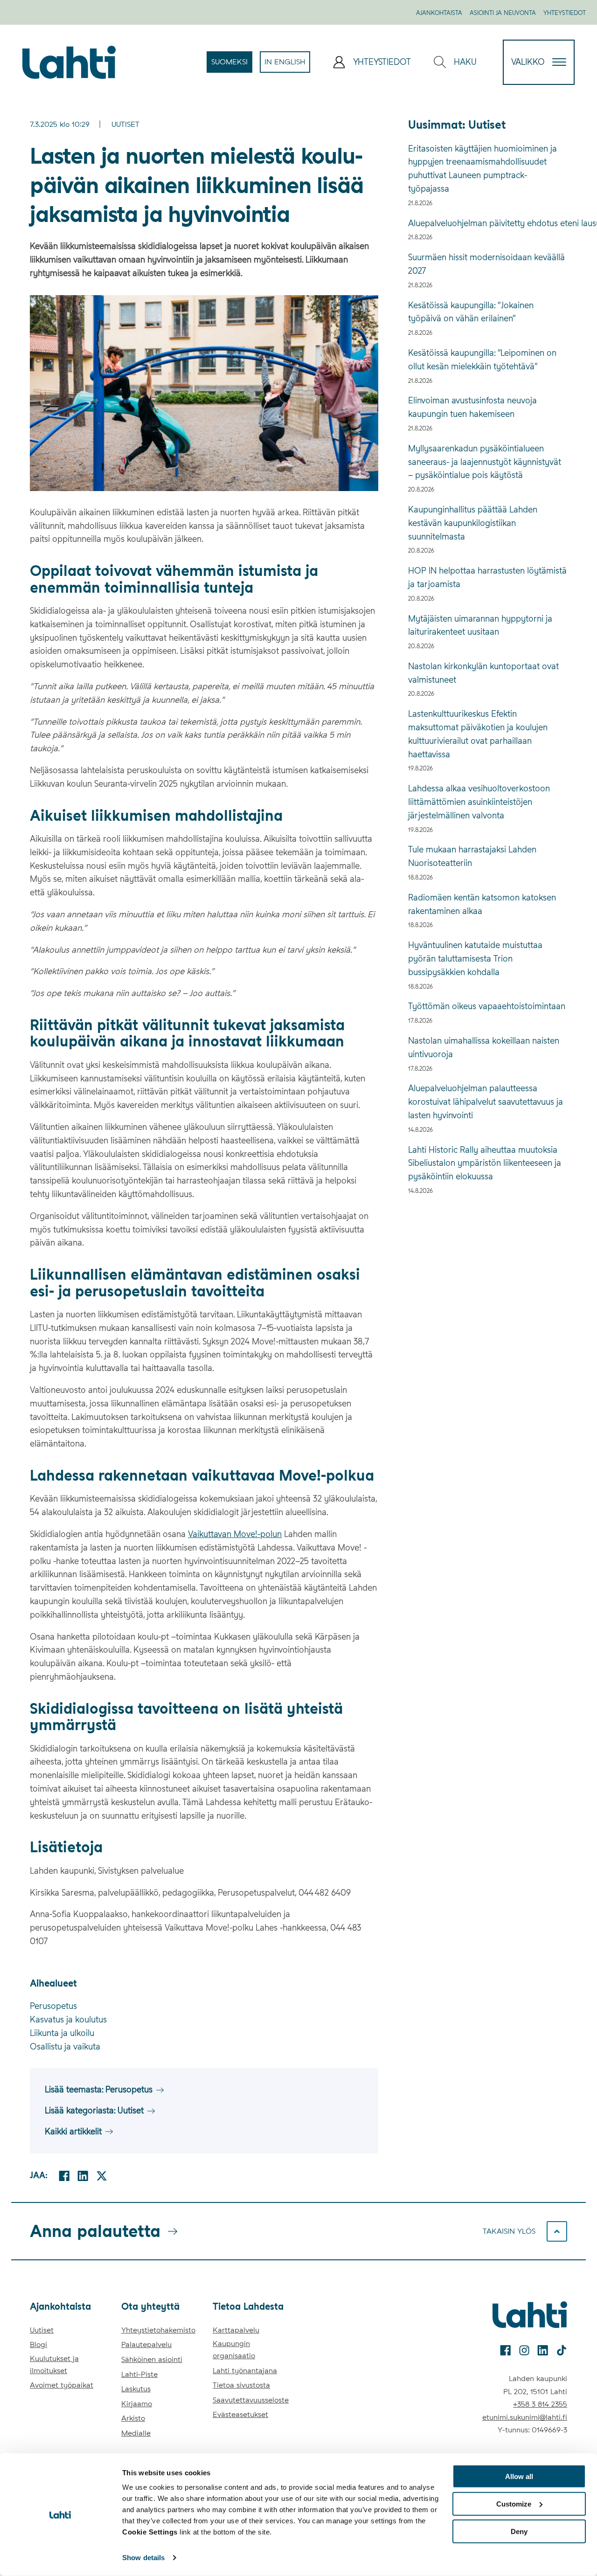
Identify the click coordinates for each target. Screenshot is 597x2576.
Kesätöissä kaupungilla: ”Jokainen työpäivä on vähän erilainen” (471, 312)
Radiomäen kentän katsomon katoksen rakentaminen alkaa (482, 904)
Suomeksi (232, 65)
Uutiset (125, 124)
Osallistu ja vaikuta (65, 2046)
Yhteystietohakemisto (158, 2330)
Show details (143, 2558)
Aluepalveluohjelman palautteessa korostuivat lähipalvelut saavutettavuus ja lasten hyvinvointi (486, 1102)
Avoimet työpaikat (62, 2385)
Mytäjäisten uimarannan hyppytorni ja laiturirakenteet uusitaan (480, 625)
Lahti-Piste (139, 2374)
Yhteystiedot (565, 13)
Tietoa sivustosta (241, 2385)
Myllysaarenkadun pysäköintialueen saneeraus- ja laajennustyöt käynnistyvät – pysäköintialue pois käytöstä (485, 462)
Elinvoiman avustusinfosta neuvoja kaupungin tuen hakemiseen (472, 407)
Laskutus (136, 2389)
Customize (514, 2504)
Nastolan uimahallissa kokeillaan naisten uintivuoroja (484, 1047)
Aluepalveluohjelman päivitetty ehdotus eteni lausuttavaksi (488, 223)
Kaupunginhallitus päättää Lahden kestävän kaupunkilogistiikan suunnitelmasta (473, 523)
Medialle (136, 2433)
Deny (519, 2531)
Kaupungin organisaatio (234, 2350)
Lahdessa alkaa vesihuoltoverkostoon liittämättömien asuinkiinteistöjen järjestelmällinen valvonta (479, 802)
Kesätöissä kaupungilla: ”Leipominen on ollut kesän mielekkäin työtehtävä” (482, 360)
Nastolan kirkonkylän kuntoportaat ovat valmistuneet (483, 673)
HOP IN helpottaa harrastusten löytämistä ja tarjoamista (487, 577)
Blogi (38, 2344)
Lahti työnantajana (245, 2371)
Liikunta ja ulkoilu (62, 2033)
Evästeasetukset (240, 2414)
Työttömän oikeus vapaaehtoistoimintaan (487, 1006)
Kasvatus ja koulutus (68, 2019)
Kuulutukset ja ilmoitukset (54, 2365)
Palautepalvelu (146, 2344)
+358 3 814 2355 (540, 2404)
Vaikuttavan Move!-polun (235, 1534)
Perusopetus (53, 2006)
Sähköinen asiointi (152, 2359)
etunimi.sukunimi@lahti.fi (525, 2417)
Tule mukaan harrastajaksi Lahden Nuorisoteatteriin (472, 856)
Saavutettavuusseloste (251, 2400)
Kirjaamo (137, 2404)
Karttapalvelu (236, 2330)
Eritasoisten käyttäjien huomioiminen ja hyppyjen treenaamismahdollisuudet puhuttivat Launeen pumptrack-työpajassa (482, 169)
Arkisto (133, 2418)
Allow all (519, 2476)
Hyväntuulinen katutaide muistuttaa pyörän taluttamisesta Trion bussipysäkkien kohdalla (475, 959)
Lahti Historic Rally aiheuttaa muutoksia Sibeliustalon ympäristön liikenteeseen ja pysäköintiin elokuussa (485, 1163)
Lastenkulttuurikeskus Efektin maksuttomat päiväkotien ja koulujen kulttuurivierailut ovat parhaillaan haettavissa (478, 734)
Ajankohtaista (439, 13)
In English (287, 65)
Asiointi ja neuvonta (503, 13)
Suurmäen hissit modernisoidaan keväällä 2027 (486, 264)
